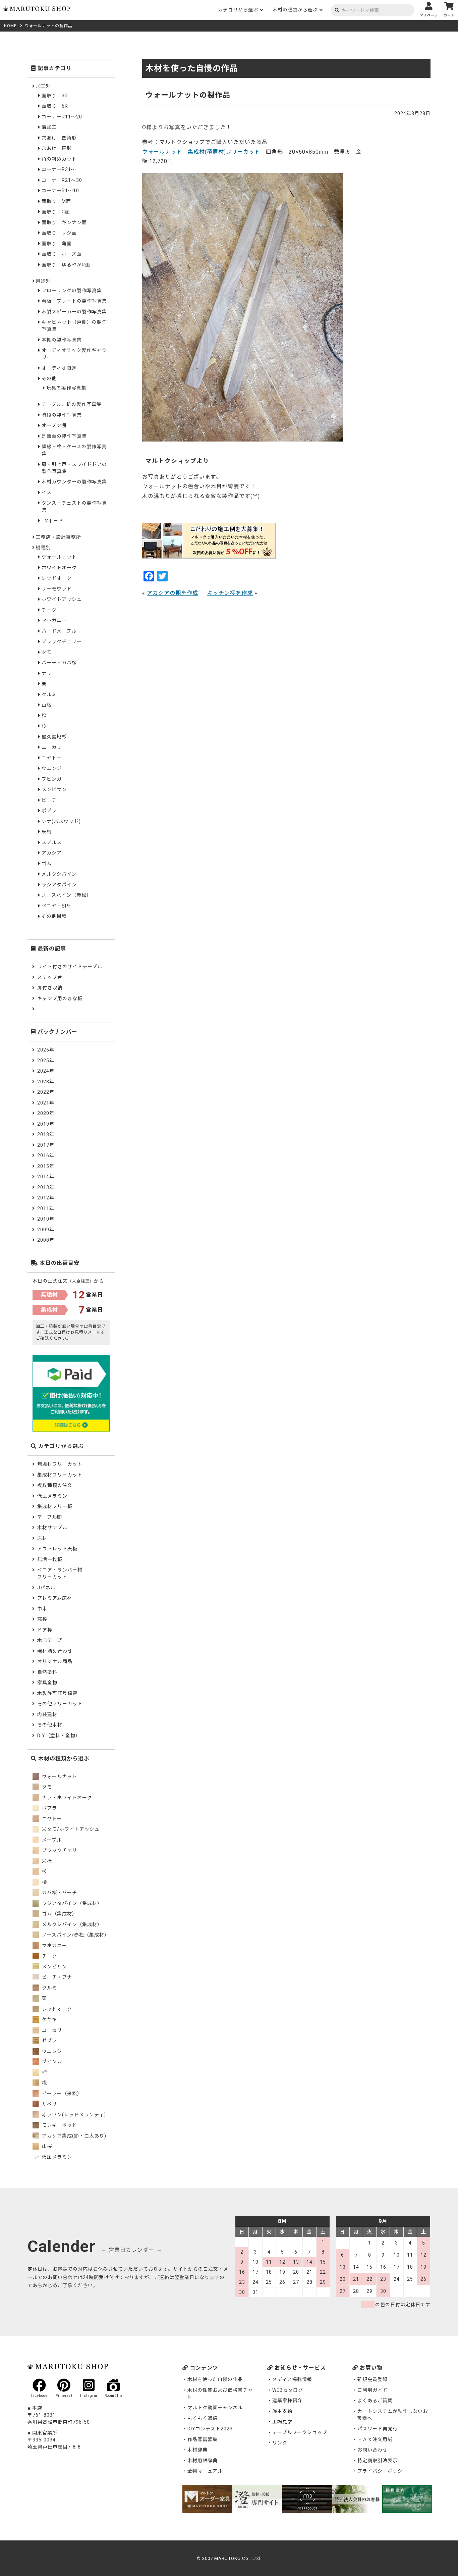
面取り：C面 (56, 212)
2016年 (46, 1155)
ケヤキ (49, 2019)
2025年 (46, 1061)
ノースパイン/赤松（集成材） (75, 1935)
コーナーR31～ (59, 169)
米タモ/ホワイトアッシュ (70, 1829)
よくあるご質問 (375, 2401)
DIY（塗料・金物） (59, 1736)
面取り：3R (55, 96)
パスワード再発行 (378, 2429)
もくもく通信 (203, 2418)
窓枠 (42, 1619)
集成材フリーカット (60, 1475)
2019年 (46, 1124)
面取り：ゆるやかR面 (66, 265)
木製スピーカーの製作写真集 (74, 312)
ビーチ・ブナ (56, 1977)
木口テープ (50, 1640)
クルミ (49, 694)
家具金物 (47, 1683)
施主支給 (282, 2411)
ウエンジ (52, 768)
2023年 (46, 1082)
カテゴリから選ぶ (238, 10)
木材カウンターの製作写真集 (74, 482)
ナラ (47, 673)
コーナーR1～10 (60, 191)
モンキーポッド (59, 2125)
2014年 (46, 1177)
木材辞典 (197, 2450)
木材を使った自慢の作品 (215, 2379)
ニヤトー (52, 758)
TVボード (52, 521)
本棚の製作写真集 (62, 340)
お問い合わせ (373, 2450)
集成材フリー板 (55, 1506)
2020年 (46, 1113)
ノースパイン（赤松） (67, 895)
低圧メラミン (52, 1496)
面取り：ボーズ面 (62, 254)
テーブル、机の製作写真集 (72, 404)
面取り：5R (55, 106)
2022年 (46, 1092)
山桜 (47, 705)
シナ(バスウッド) (61, 821)
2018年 (46, 1134)
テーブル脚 (50, 1517)
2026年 (46, 1050)
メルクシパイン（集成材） (71, 1924)
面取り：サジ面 (59, 233)
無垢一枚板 (50, 1559)
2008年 (46, 1240)
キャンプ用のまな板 (60, 998)
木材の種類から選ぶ (295, 10)
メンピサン (54, 789)
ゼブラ (49, 2041)
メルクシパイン (59, 874)
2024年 (46, 1071)
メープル (51, 1840)
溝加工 (49, 127)
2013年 (46, 1187)
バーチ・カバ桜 (59, 663)
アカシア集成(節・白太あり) (73, 2136)
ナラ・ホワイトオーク (66, 1798)
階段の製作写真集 (62, 415)
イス (47, 493)
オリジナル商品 (55, 1661)
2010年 (46, 1219)
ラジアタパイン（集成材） (71, 1903)
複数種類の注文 (55, 1485)
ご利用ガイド (373, 2390)
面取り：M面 (56, 201)
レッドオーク (57, 578)
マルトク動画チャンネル (215, 2408)
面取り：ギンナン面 (64, 222)
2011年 (46, 1208)
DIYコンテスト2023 (210, 2429)
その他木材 (50, 1725)
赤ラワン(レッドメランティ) (73, 2115)
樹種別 (43, 548)
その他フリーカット (60, 1704)
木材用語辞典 (203, 2461)
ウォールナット (59, 557)
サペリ (49, 2104)
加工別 (43, 86)
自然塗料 (47, 1672)
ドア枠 (45, 1630)
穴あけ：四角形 (59, 138)
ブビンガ (52, 779)
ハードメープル (59, 631)
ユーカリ (52, 747)
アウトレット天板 (57, 1549)
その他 (49, 378)
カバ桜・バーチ (59, 1893)
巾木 (42, 1609)
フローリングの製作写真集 (72, 291)
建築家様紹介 (287, 2401)
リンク (280, 2443)
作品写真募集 (203, 2439)
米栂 (47, 832)
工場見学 (282, 2422)
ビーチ (49, 800)
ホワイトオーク (59, 568)
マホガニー (54, 620)
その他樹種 (54, 916)
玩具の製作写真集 (66, 388)
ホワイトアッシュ (62, 599)
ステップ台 (50, 977)
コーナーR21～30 (62, 180)
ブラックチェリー (62, 641)
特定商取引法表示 (378, 2461)
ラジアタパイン (59, 885)
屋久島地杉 (54, 737)
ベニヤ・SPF (56, 906)
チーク (49, 610)
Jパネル (46, 1588)
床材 (42, 1538)
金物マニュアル (205, 2471)
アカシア (52, 853)
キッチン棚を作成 (230, 593)
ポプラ (49, 811)
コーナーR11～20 (62, 117)
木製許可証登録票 (57, 1693)
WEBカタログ (288, 2390)
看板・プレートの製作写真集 (74, 301)
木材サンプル (52, 1528)
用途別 (43, 281)
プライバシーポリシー (383, 2471)
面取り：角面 (57, 244)
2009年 (46, 1230)
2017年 (46, 1145)
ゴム (47, 864)
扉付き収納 (50, 988)
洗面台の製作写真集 (64, 436)
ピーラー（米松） (61, 2094)
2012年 (46, 1198)
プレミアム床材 (55, 1598)
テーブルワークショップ (300, 2432)
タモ (47, 652)
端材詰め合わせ (55, 1651)
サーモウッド (57, 589)
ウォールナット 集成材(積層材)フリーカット (201, 152)
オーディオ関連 (59, 368)
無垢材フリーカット (60, 1464)
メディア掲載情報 (292, 2379)
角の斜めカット (59, 159)
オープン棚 (54, 425)
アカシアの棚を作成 (173, 593)
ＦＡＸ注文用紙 (375, 2439)
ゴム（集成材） (59, 1914)
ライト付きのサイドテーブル (70, 967)
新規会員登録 (373, 2379)
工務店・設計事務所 (59, 537)
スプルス (52, 842)
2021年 (46, 1103)
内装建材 (47, 1714)
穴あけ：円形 (57, 148)
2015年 (46, 1166)
